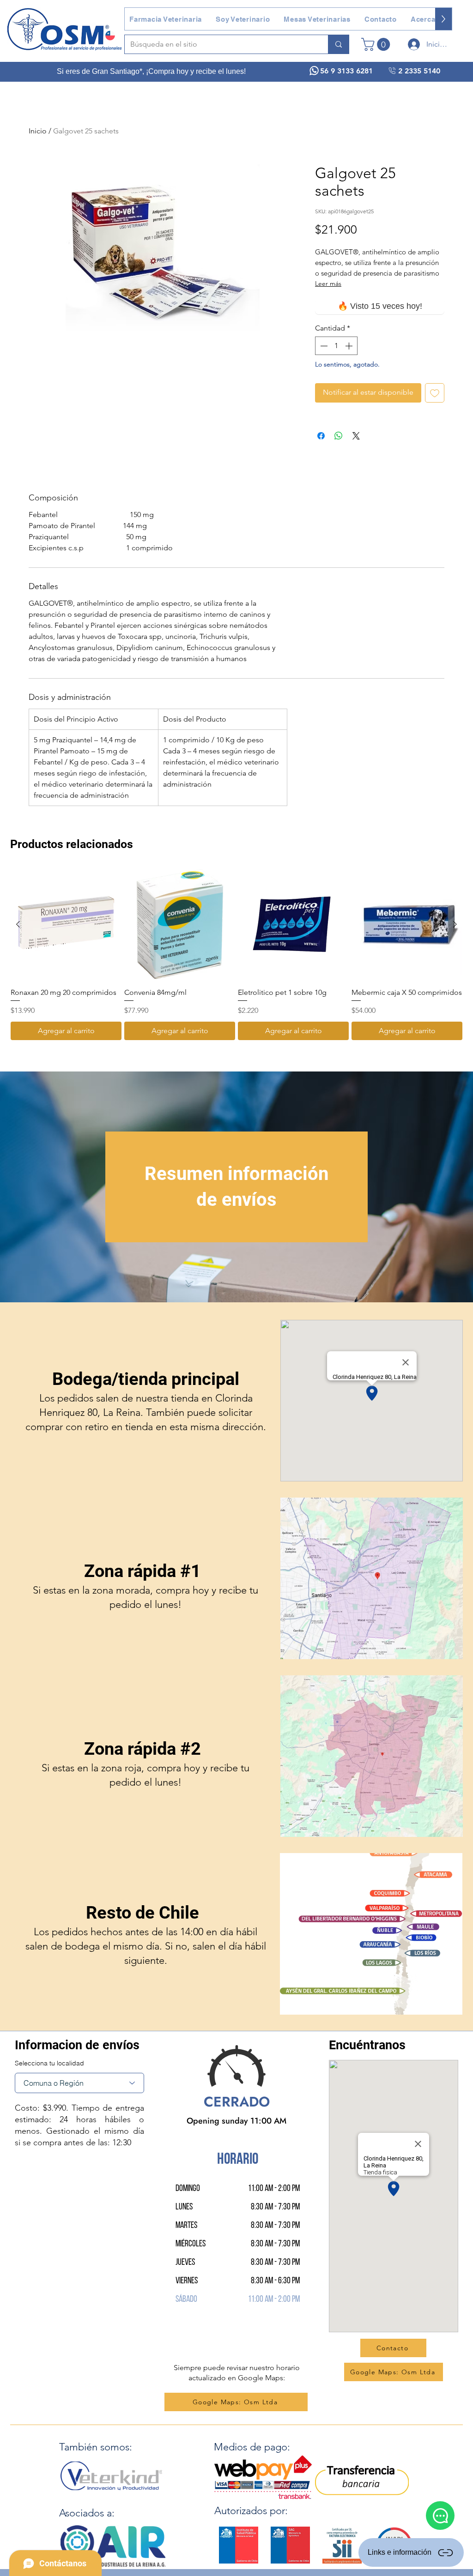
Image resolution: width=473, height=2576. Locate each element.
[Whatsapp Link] (440, 2516)
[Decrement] (323, 346)
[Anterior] (18, 924)
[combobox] (79, 2083)
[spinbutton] (336, 346)
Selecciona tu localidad (49, 2063)
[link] (377, 44)
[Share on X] (356, 436)
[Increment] (350, 346)
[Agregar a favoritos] (435, 393)
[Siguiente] (455, 924)
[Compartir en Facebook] (321, 436)
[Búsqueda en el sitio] (338, 44)
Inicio (38, 131)
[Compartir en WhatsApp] (339, 436)
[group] (236, 955)
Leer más (328, 283)
